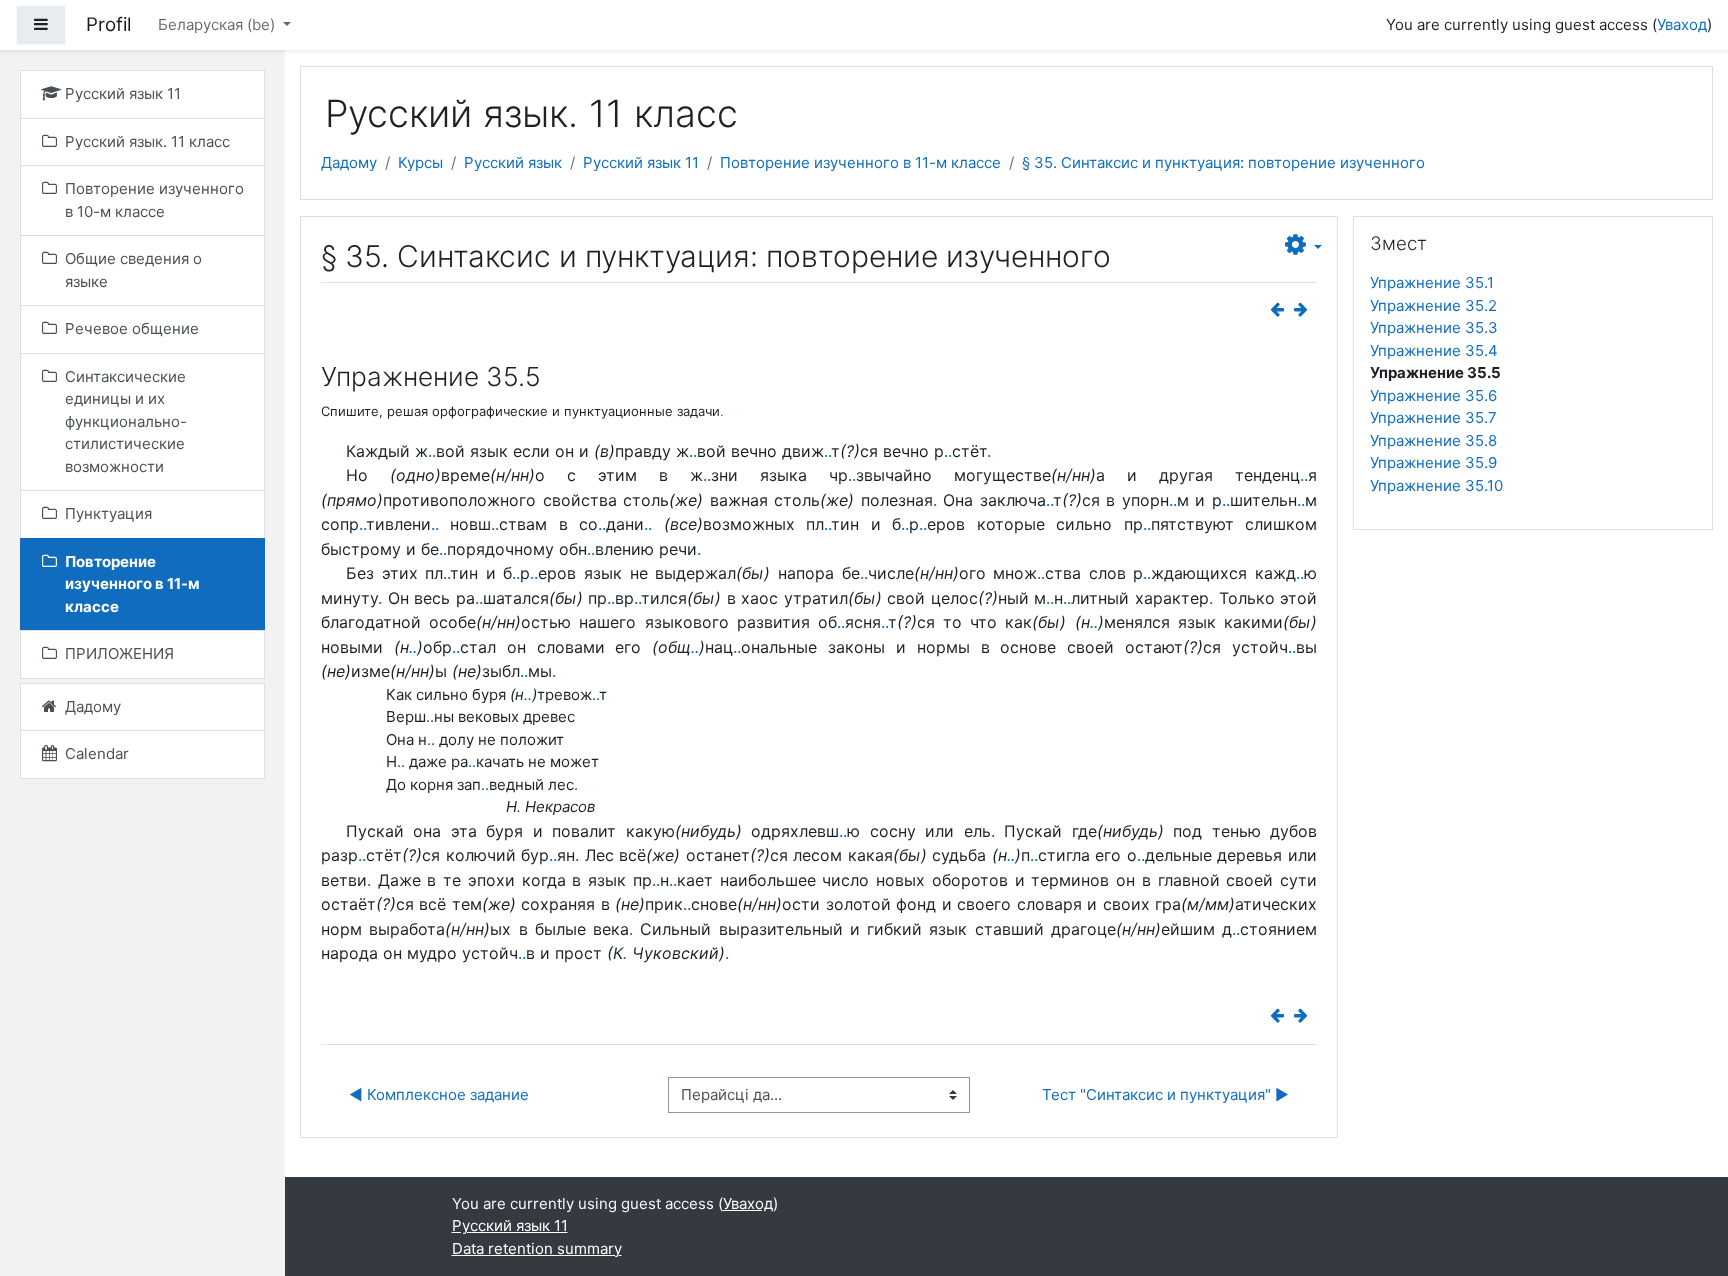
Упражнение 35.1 (1432, 282)
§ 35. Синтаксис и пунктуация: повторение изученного (1223, 162)
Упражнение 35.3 (1434, 327)
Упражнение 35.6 (1433, 395)
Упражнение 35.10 (1436, 485)
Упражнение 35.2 (1433, 305)
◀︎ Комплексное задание (439, 1094)
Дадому (349, 162)
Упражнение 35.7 (1433, 417)
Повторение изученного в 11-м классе (860, 162)
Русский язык (513, 162)
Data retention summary (537, 1248)
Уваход (1682, 24)
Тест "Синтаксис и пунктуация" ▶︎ (1165, 1094)
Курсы (420, 162)
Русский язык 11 (641, 162)
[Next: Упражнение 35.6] (1305, 309)
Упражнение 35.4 (1434, 350)
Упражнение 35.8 (1433, 440)
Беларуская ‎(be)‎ (218, 24)
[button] (1303, 246)
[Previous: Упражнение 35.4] (1281, 309)
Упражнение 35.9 (1433, 462)
